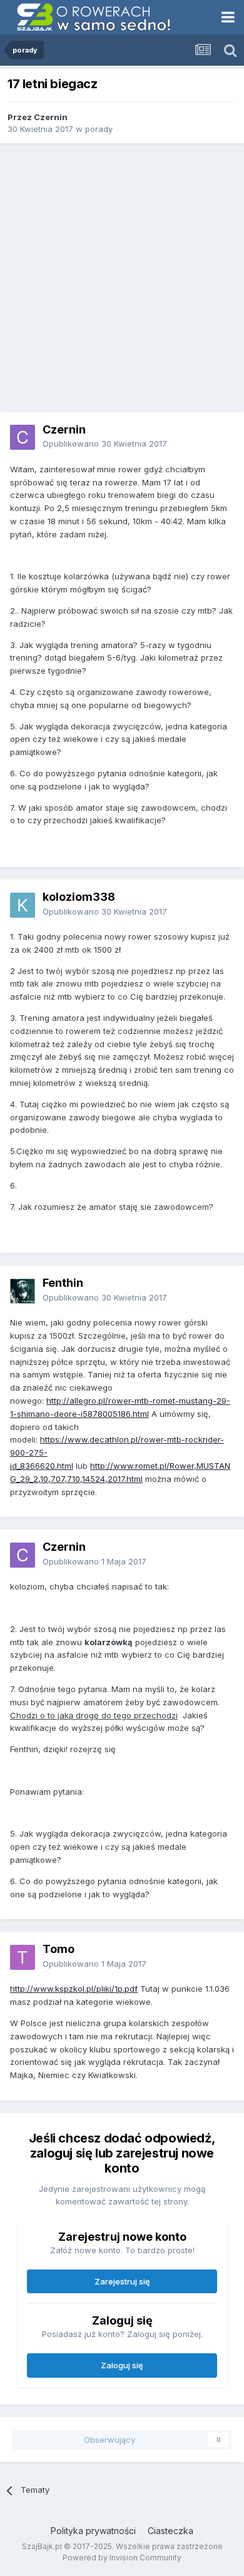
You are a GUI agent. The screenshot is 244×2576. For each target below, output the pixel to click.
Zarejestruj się (122, 2281)
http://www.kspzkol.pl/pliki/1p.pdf (74, 1989)
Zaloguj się (122, 2365)
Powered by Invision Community (122, 2558)
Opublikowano (105, 444)
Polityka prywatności (93, 2531)
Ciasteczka (170, 2531)
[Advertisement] (122, 278)
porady (99, 129)
